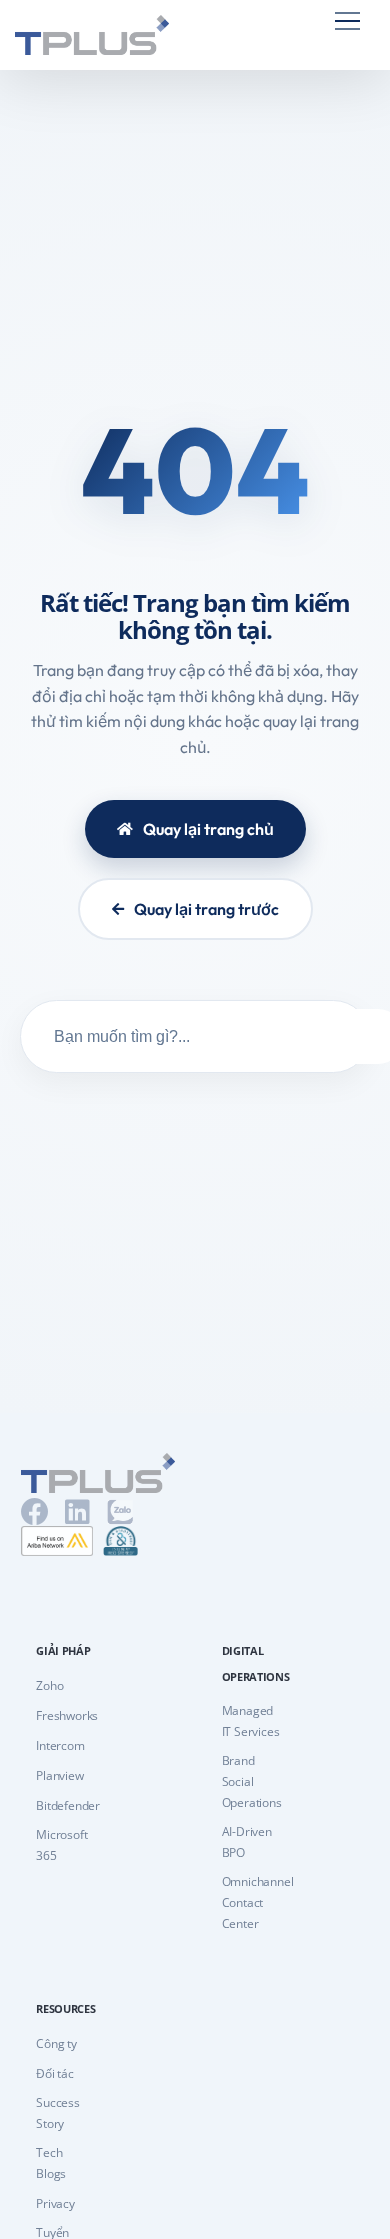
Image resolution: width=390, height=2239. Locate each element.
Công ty (56, 2043)
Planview (59, 1775)
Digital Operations (251, 1663)
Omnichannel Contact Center (258, 1902)
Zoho (49, 1685)
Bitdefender (68, 1805)
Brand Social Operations (252, 1781)
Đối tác (55, 2073)
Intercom (60, 1745)
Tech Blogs (51, 2163)
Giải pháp (63, 1650)
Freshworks (67, 1715)
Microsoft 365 (61, 1845)
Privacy (55, 2203)
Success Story (58, 2113)
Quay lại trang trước (206, 909)
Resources (65, 2008)
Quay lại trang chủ (208, 829)
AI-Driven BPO (247, 1842)
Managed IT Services (251, 1721)
